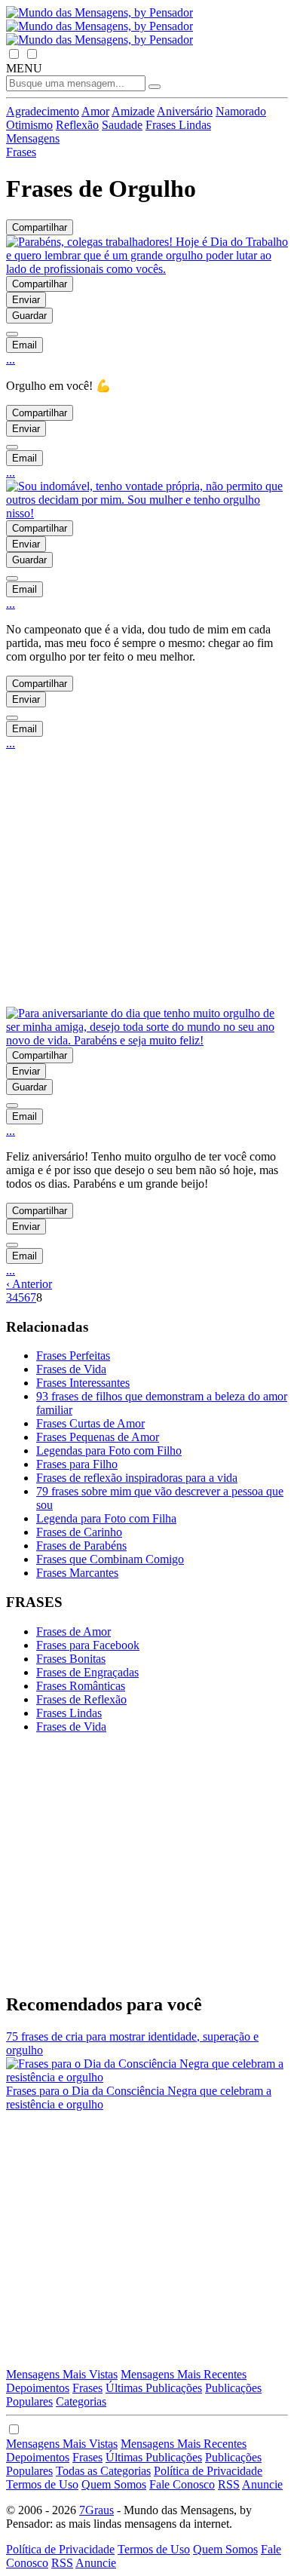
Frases (87, 2388)
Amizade (133, 111)
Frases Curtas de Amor (90, 1423)
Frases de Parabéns (81, 1546)
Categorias (81, 2401)
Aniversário (185, 111)
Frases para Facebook (88, 1645)
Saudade (122, 125)
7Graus (96, 2510)
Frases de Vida (71, 1369)
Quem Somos (114, 2484)
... (11, 359)
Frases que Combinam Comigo (110, 1559)
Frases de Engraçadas (87, 1672)
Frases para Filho (77, 1464)
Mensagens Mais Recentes (184, 2374)
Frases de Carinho (79, 1532)
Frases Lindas (178, 125)
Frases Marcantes (77, 1573)
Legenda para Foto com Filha (106, 1518)
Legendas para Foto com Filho (109, 1451)
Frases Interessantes (83, 1383)
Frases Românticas (81, 1686)
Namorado (241, 111)
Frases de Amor (73, 1631)
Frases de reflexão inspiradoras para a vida (137, 1478)
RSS (229, 2484)
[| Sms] (12, 334)
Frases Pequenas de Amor (98, 1437)
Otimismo (29, 125)
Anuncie (262, 2484)
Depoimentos (38, 2388)
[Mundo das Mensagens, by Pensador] (100, 26)
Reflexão (77, 125)
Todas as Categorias (103, 2471)
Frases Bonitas (71, 1659)
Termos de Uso (42, 2484)
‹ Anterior (29, 1284)
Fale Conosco (182, 2484)
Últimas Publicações (154, 2388)
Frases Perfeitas (73, 1355)
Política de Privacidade (208, 2471)
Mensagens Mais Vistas (62, 2374)
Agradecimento (43, 111)
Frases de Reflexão (81, 1699)
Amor (95, 111)
